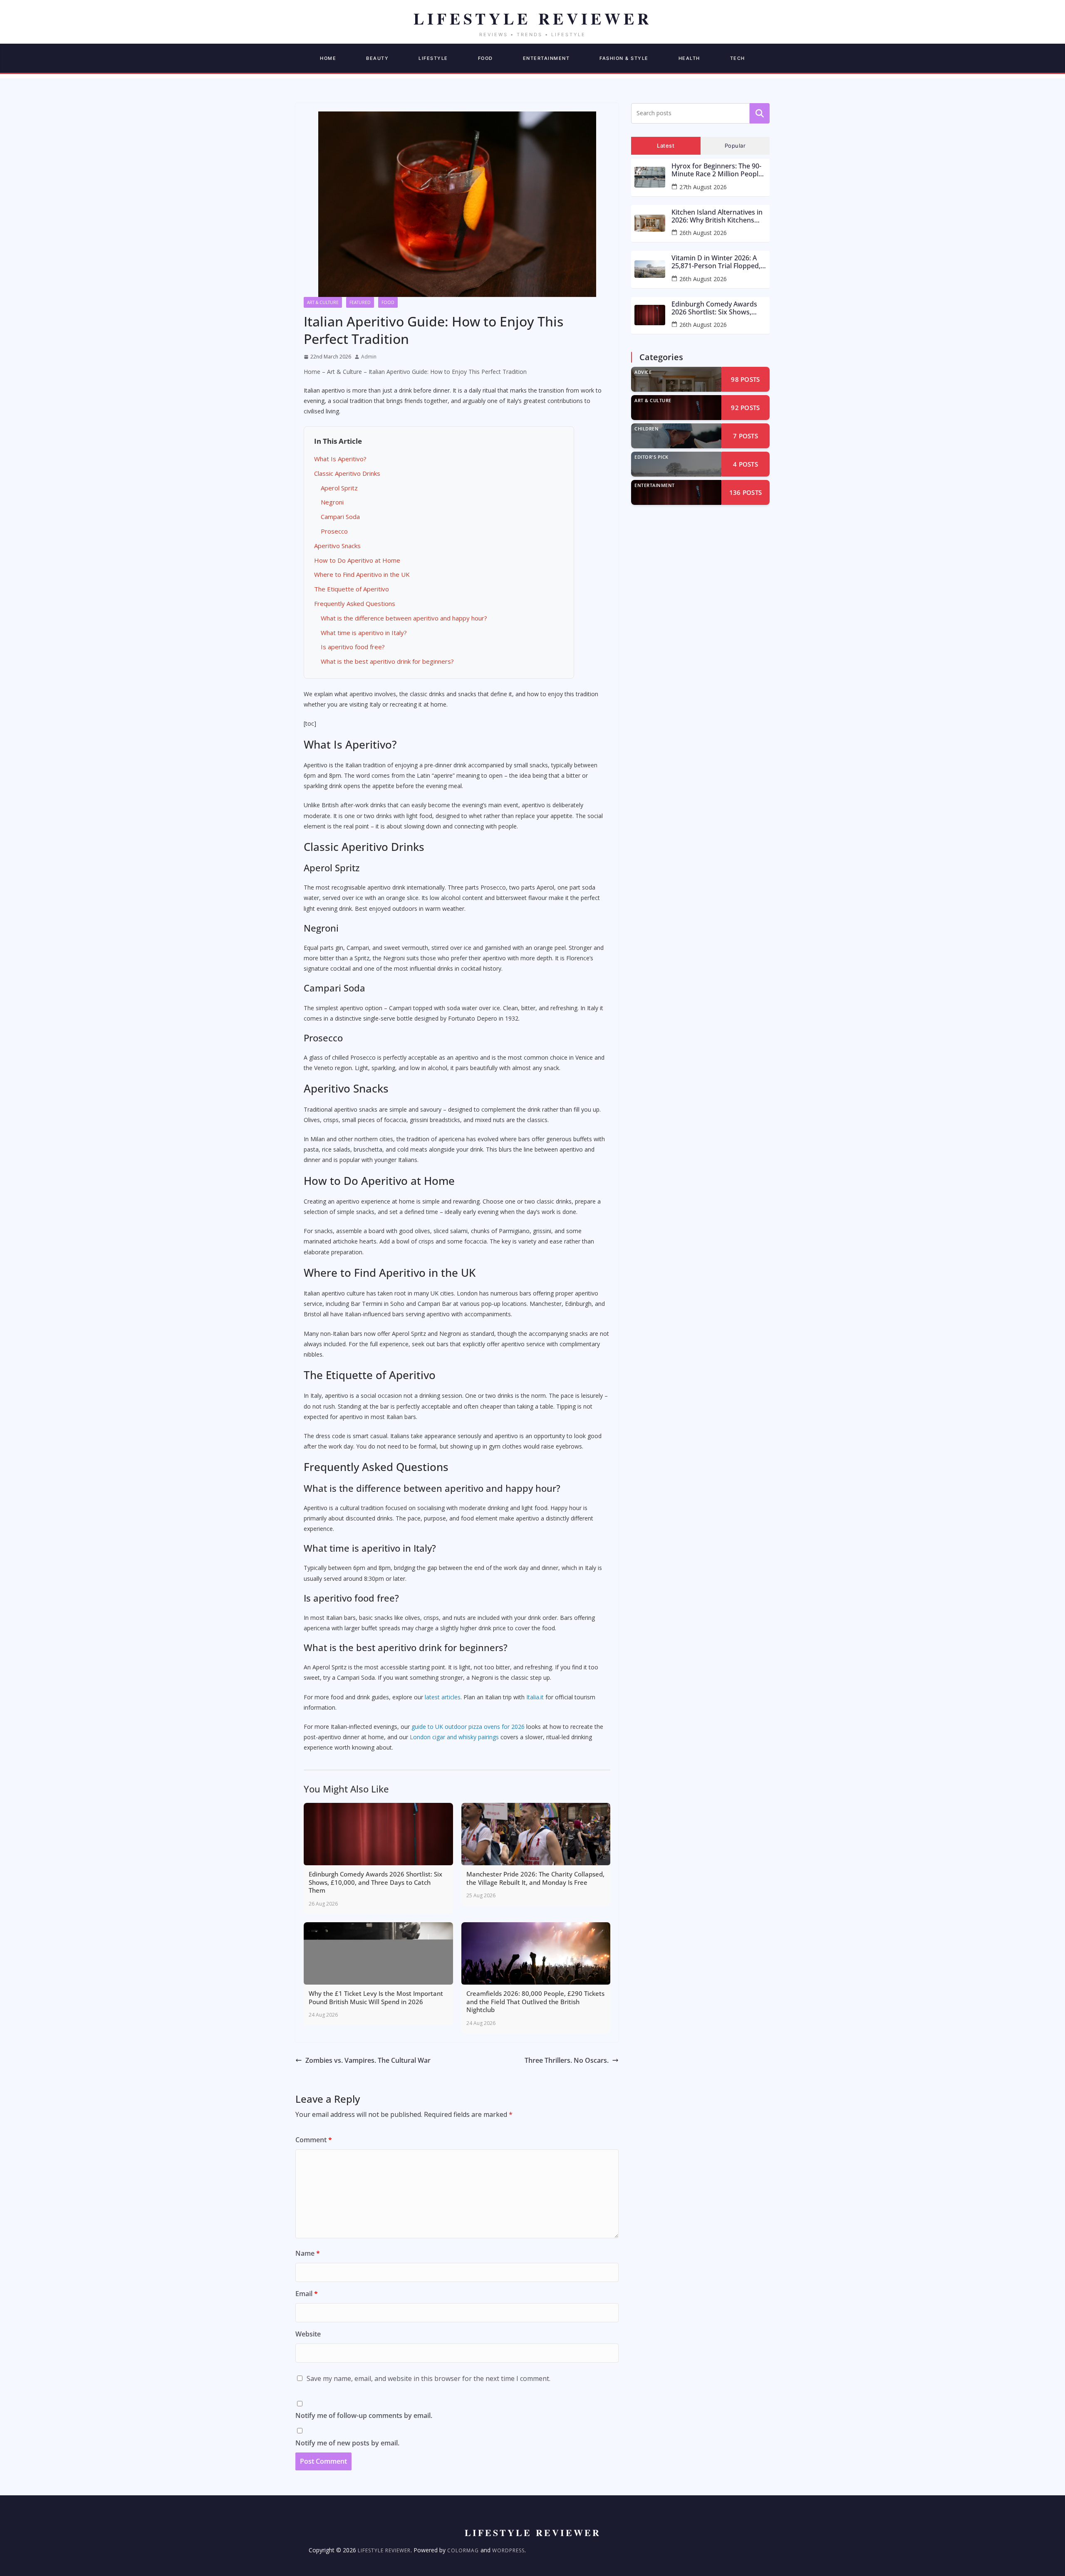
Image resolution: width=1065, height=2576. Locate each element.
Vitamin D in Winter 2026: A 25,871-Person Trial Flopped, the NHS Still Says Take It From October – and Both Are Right (718, 262)
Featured (360, 302)
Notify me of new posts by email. (347, 2443)
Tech (738, 58)
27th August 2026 (703, 187)
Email (307, 2294)
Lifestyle (433, 58)
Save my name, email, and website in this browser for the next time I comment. (428, 2378)
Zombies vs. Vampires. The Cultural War (368, 2060)
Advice (643, 372)
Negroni (332, 502)
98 (745, 379)
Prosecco (334, 531)
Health (689, 58)
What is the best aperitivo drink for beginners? (387, 661)
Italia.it (535, 1697)
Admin (369, 357)
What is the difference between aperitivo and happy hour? (404, 618)
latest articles (443, 1697)
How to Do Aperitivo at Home (357, 560)
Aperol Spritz (339, 488)
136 (746, 492)
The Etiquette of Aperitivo (352, 589)
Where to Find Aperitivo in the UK (362, 574)
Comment (314, 2140)
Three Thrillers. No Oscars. (567, 2060)
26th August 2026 (703, 233)
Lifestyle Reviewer (384, 2550)
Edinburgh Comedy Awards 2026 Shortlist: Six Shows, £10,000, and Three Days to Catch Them (714, 308)
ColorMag (463, 2550)
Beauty (377, 58)
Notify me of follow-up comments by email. (364, 2415)
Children (646, 429)
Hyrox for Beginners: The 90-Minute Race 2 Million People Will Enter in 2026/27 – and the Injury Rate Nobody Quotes (719, 170)
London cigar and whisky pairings (454, 1737)
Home (328, 58)
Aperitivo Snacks (337, 546)
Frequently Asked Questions (355, 603)
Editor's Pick (651, 457)
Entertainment (546, 58)
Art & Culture (323, 302)
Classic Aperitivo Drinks (347, 473)
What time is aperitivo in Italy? (364, 633)
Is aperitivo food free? (353, 647)
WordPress (508, 2550)
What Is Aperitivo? (340, 459)
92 (745, 408)
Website (308, 2334)
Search (760, 113)
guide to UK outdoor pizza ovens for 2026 (468, 1727)
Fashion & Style (624, 58)
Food (485, 58)
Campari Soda (340, 517)
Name (308, 2253)
